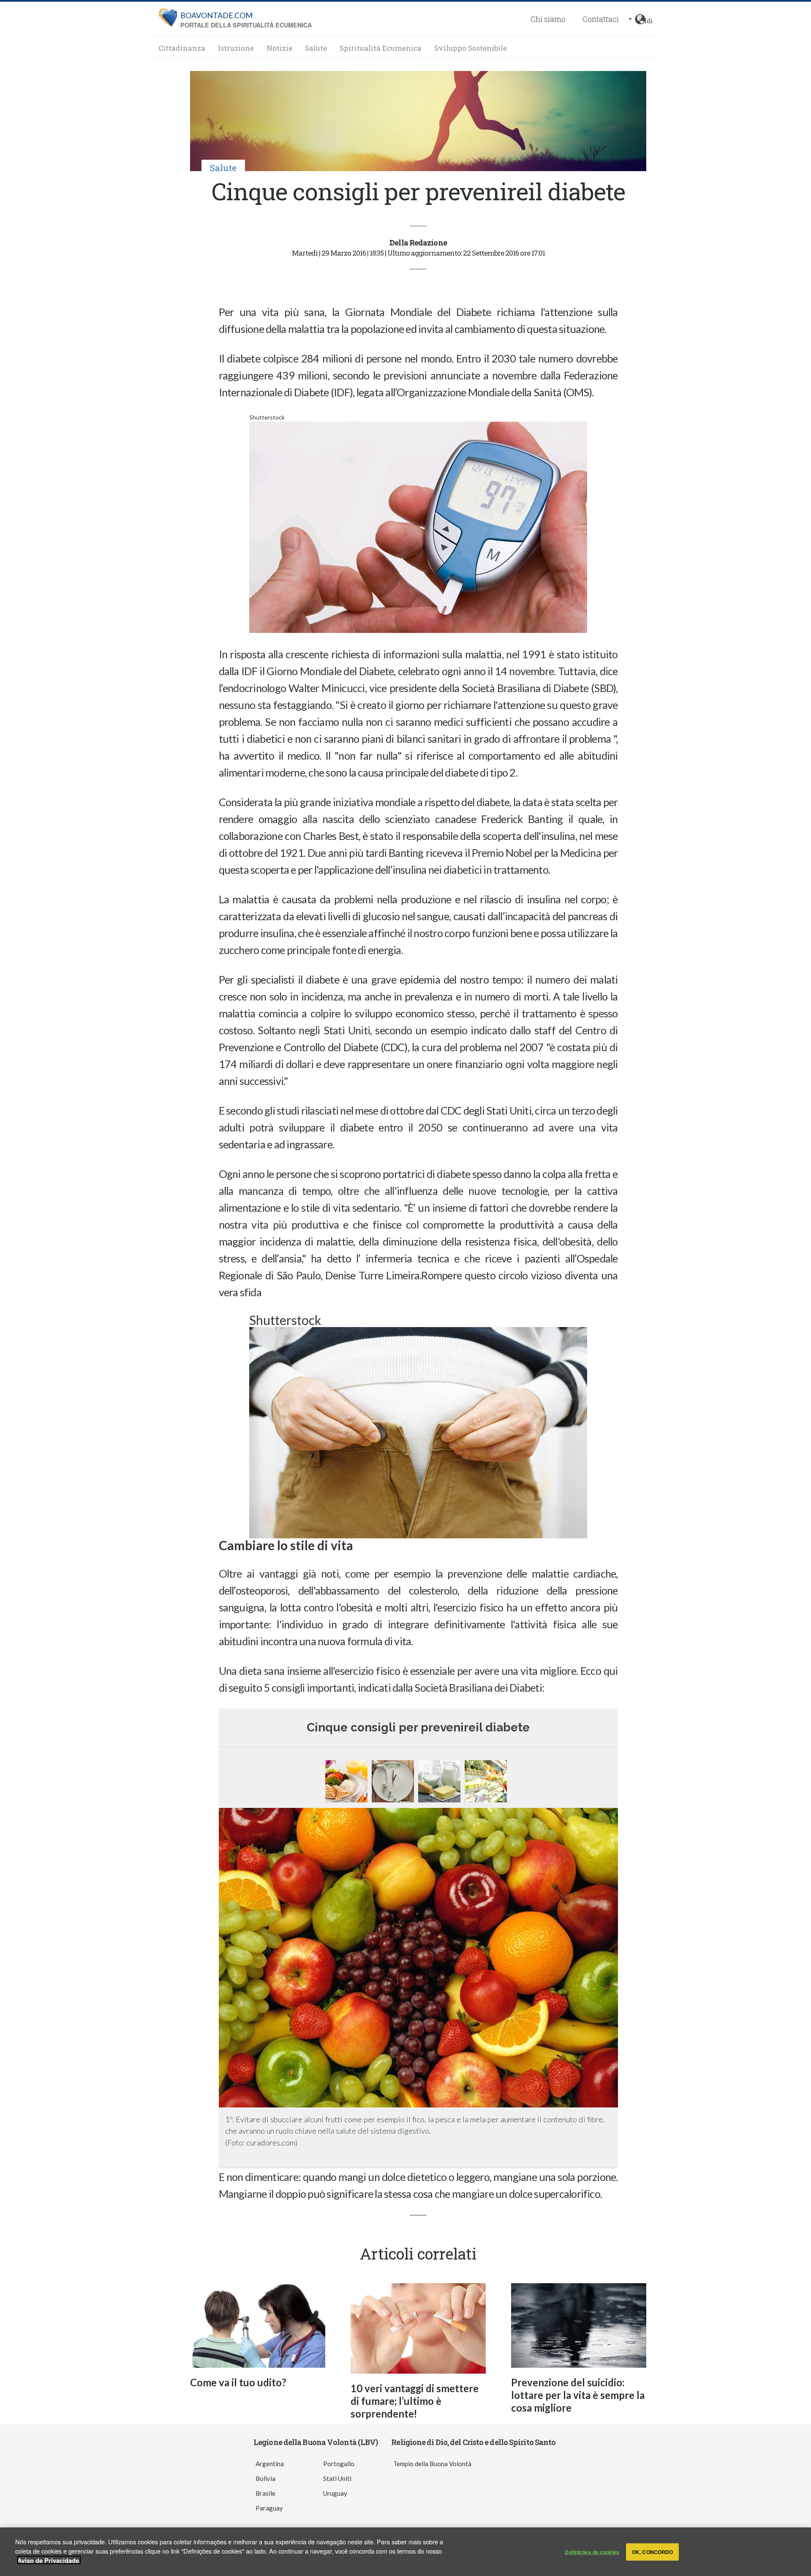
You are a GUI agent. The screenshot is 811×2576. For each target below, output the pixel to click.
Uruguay (335, 2493)
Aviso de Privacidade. (49, 2560)
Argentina (270, 2464)
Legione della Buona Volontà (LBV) (316, 2442)
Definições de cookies (592, 2552)
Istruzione (236, 48)
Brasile (265, 2493)
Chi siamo (548, 19)
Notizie (279, 48)
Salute (316, 48)
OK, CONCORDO (652, 2552)
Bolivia (265, 2478)
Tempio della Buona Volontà (432, 2464)
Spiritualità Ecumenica (381, 48)
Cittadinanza (182, 48)
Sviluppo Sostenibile (471, 48)
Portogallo (339, 2464)
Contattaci (601, 19)
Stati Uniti (337, 2478)
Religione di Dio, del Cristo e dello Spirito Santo (473, 2442)
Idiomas (648, 19)
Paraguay (269, 2508)
